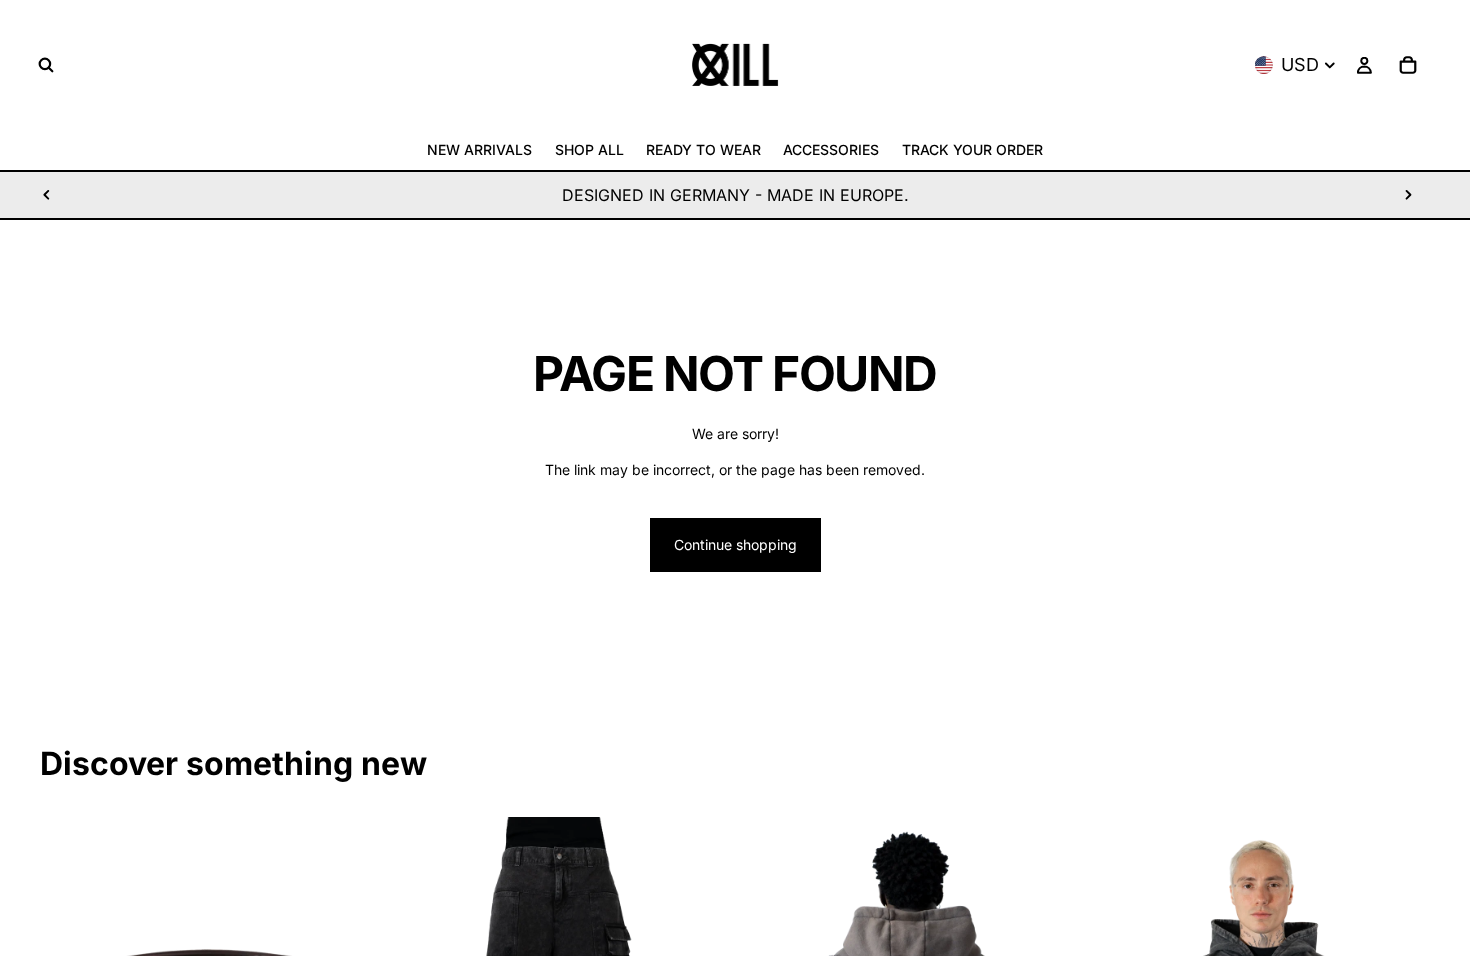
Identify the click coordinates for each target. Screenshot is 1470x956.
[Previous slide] (47, 195)
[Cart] (1408, 65)
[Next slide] (1408, 195)
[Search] (46, 65)
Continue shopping (735, 544)
